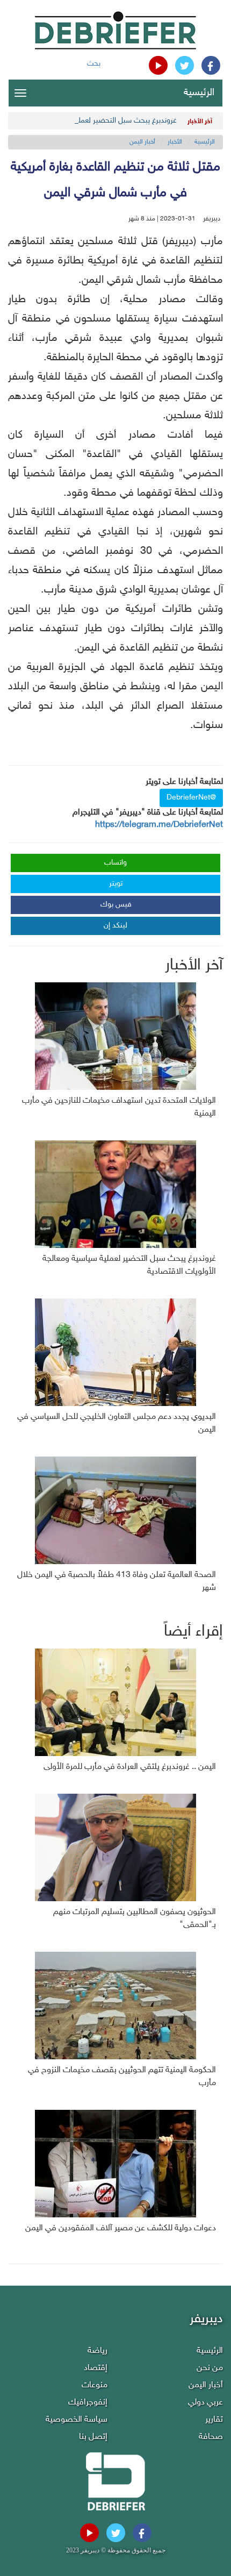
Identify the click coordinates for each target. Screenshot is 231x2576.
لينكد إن (115, 926)
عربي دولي (205, 2403)
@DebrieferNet (191, 798)
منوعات (95, 2385)
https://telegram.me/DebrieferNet (159, 825)
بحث (94, 64)
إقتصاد (96, 2368)
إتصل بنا (93, 2437)
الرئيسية (199, 93)
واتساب (115, 863)
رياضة (98, 2351)
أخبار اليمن (142, 142)
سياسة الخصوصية (77, 2420)
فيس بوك (116, 905)
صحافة (211, 2437)
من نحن (210, 2368)
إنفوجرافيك (88, 2403)
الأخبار (175, 142)
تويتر (116, 884)
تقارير (214, 2420)
